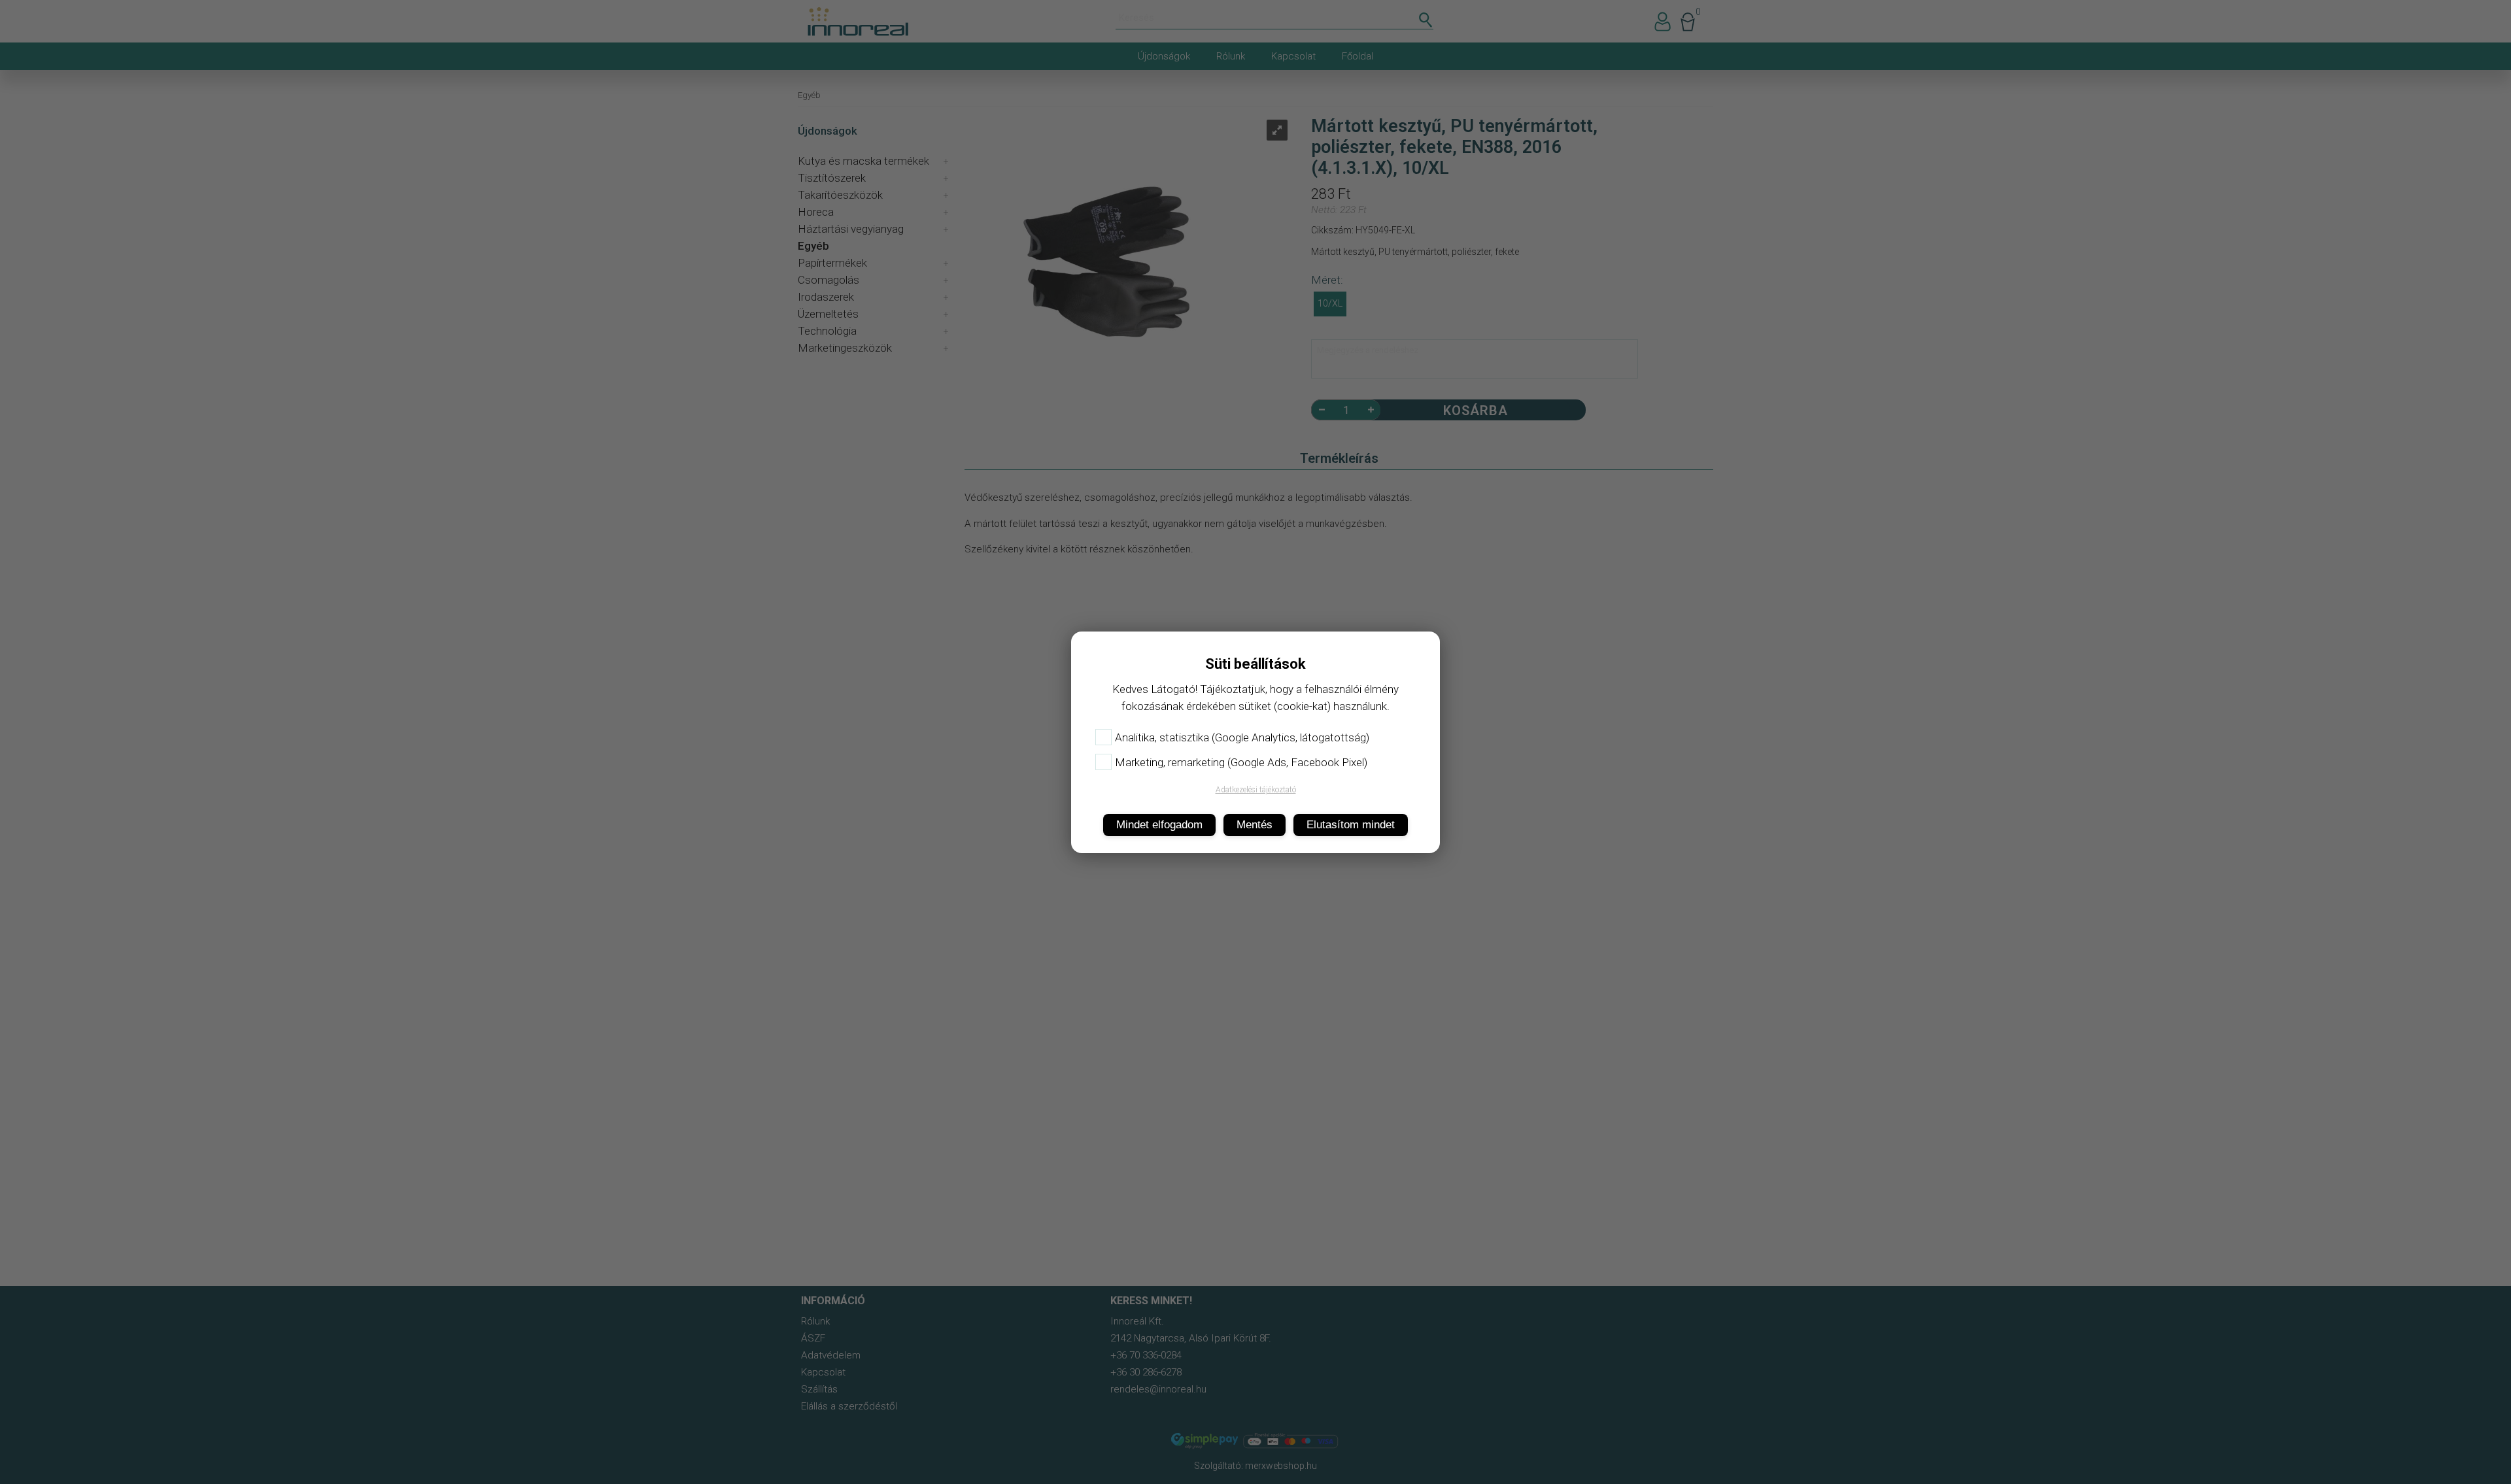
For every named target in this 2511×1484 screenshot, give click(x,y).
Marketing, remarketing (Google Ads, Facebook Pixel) (1241, 762)
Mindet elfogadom (1159, 825)
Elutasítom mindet (1351, 825)
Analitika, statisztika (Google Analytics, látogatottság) (1242, 737)
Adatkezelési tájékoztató (1256, 790)
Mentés (1255, 825)
